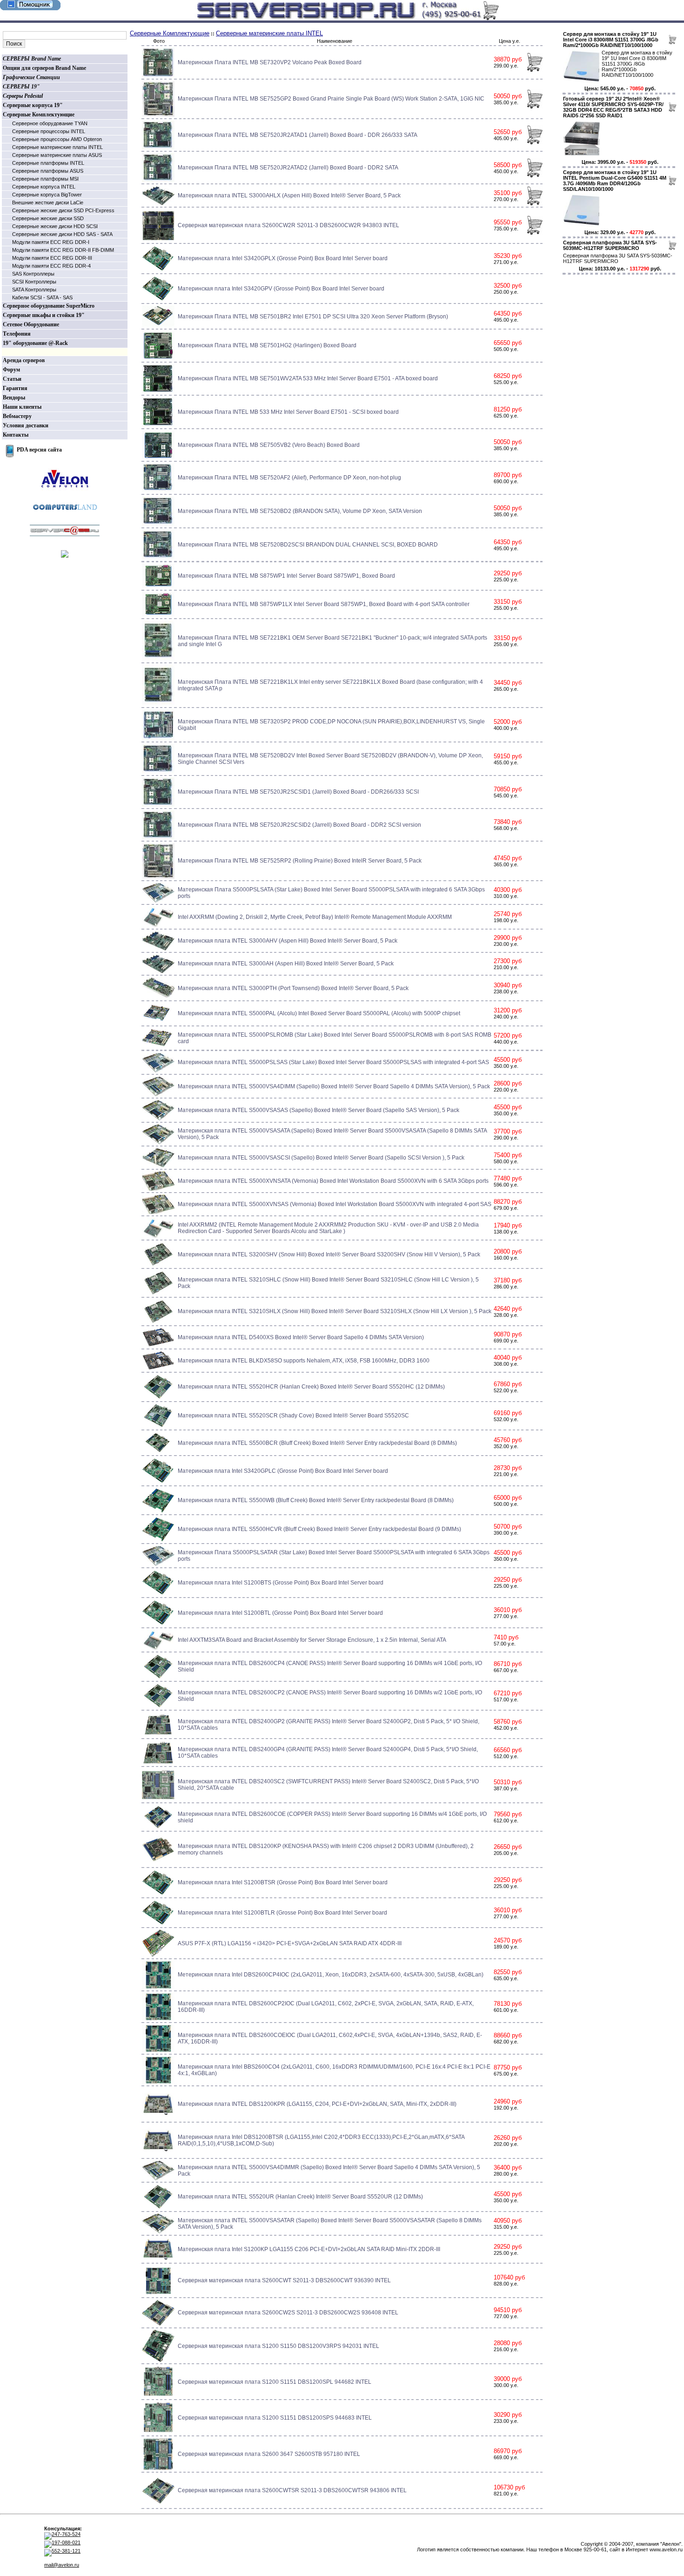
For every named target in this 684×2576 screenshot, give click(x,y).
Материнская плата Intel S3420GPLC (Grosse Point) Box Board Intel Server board (283, 1471)
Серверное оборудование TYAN (50, 123)
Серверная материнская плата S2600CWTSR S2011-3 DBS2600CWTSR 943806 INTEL (292, 2490)
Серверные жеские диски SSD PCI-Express (63, 210)
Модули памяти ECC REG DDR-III (52, 258)
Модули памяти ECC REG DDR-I (51, 242)
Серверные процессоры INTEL (49, 131)
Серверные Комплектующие (39, 115)
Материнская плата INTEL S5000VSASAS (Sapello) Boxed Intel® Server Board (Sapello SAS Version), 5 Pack (319, 1110)
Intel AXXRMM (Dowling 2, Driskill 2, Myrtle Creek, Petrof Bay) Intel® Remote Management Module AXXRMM (315, 917)
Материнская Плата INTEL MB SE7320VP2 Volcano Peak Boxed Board (270, 62)
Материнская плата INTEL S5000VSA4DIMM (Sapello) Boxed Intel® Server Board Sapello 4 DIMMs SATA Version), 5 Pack (334, 1086)
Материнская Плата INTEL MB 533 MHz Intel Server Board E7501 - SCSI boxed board (288, 412)
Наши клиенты (22, 407)
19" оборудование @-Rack (35, 343)
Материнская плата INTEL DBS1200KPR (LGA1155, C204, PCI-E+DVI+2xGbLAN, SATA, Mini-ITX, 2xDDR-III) (317, 2104)
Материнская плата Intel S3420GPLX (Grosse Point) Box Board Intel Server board (283, 258)
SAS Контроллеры (33, 274)
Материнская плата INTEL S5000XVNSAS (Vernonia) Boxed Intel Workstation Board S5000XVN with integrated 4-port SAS (335, 1204)
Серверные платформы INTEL (48, 163)
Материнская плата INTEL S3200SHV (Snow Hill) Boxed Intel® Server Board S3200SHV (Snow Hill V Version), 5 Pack (329, 1254)
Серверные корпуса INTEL (44, 187)
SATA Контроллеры (34, 290)
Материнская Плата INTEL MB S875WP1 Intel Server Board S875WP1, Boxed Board (286, 576)
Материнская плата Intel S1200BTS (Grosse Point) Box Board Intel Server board (281, 1583)
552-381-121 (66, 2551)
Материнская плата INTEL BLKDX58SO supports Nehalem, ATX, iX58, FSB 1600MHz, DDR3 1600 (304, 1361)
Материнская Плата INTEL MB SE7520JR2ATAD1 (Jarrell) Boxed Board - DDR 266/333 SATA (298, 135)
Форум (11, 370)
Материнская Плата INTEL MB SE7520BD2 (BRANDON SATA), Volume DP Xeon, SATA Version (300, 511)
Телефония (17, 334)
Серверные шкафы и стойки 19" (44, 315)
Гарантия (15, 388)
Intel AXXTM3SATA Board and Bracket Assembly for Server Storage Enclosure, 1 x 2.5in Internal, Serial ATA (312, 1640)
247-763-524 (66, 2534)
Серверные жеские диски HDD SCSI (55, 226)
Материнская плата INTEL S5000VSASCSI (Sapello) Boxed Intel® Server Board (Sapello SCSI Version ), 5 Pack (321, 1158)
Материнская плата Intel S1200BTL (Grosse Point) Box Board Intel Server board (280, 1613)
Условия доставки (26, 425)
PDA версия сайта (39, 450)
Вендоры (14, 398)
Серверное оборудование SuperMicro (49, 306)
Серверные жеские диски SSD (48, 218)
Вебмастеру (17, 416)
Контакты (16, 435)
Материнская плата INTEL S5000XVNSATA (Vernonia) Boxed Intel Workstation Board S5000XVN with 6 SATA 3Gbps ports (333, 1181)
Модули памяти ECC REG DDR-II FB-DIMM (63, 250)
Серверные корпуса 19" (33, 105)
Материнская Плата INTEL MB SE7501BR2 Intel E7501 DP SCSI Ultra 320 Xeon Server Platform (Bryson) (313, 317)
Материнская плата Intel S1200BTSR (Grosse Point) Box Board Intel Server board (283, 1882)
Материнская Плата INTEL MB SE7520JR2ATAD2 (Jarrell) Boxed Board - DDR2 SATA (288, 168)
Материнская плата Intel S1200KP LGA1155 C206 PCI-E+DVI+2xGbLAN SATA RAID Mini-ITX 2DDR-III (309, 2249)
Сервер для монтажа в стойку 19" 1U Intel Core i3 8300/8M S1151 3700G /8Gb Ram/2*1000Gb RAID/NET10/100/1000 (611, 40)
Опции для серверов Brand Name (44, 68)
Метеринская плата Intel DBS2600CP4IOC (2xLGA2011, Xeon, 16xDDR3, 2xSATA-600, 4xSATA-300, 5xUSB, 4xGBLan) (331, 1975)
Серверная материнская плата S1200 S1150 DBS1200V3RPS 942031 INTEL (278, 2346)
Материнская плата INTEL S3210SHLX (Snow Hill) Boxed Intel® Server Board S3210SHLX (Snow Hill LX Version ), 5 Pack (335, 1311)
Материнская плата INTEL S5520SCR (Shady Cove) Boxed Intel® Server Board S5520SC (293, 1416)
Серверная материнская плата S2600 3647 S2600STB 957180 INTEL (269, 2454)
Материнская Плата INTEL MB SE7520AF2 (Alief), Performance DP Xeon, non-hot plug (289, 478)
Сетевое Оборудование (31, 324)
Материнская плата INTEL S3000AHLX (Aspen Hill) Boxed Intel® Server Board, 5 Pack (289, 196)
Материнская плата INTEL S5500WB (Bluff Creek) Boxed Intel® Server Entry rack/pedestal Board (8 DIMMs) (316, 1500)
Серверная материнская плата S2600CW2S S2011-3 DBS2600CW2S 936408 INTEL (288, 2313)
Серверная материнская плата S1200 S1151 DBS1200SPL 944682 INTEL (275, 2382)
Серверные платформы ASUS (48, 171)
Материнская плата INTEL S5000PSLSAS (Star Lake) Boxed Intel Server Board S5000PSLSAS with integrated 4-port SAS (333, 1062)
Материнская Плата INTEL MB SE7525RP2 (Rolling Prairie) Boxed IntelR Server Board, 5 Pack (300, 861)
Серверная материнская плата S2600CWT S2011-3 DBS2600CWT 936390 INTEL (284, 2280)
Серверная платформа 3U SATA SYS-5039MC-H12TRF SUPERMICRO (610, 245)
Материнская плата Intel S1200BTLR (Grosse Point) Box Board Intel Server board (282, 1913)
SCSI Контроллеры (34, 282)
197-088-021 (66, 2542)
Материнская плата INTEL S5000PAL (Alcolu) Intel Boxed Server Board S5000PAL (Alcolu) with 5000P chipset (319, 1013)
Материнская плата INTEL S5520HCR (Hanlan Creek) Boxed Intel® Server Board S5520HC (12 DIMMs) (311, 1387)
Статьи (12, 379)
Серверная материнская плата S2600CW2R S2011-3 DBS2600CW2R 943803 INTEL (288, 225)
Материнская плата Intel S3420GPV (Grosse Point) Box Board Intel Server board (281, 289)
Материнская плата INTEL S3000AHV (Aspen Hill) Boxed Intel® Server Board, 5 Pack (288, 941)
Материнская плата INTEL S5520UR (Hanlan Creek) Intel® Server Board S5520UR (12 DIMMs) (300, 2197)
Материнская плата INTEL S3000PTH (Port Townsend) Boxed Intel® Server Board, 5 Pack (293, 988)
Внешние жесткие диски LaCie (48, 202)
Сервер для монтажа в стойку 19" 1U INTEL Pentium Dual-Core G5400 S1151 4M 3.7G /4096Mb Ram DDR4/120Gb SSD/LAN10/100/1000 (615, 181)
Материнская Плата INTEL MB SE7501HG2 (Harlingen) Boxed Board (267, 345)
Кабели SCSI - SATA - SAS (42, 297)
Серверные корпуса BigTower (47, 195)
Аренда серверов (24, 360)
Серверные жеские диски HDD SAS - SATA (62, 234)
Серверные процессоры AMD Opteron (57, 139)
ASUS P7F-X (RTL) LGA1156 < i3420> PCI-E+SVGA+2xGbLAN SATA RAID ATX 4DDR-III (290, 1943)
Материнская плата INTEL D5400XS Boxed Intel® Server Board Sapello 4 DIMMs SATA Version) (301, 1337)
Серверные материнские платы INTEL (57, 147)
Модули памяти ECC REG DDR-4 (51, 266)
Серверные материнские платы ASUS (57, 155)
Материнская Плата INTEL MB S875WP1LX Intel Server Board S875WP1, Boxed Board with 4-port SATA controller (324, 604)
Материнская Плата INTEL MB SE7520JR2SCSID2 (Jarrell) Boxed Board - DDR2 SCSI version (299, 825)
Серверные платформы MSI (45, 179)
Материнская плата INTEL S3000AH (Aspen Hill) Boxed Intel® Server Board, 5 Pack (286, 964)
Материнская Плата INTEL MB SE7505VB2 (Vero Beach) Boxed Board (269, 445)
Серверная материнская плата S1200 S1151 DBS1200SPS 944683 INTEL (275, 2418)
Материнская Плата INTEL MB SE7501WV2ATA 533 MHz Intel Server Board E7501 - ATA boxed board (308, 378)
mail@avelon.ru (62, 2565)
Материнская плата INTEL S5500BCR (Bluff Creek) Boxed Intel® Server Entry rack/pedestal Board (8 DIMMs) (317, 1443)
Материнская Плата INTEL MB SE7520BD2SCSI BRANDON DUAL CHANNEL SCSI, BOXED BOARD (308, 545)
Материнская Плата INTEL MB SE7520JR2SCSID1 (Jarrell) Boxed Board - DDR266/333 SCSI (298, 792)
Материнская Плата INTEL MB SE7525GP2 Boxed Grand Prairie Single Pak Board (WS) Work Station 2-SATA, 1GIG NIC (331, 99)
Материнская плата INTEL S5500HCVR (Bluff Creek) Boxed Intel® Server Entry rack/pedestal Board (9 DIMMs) (319, 1529)
